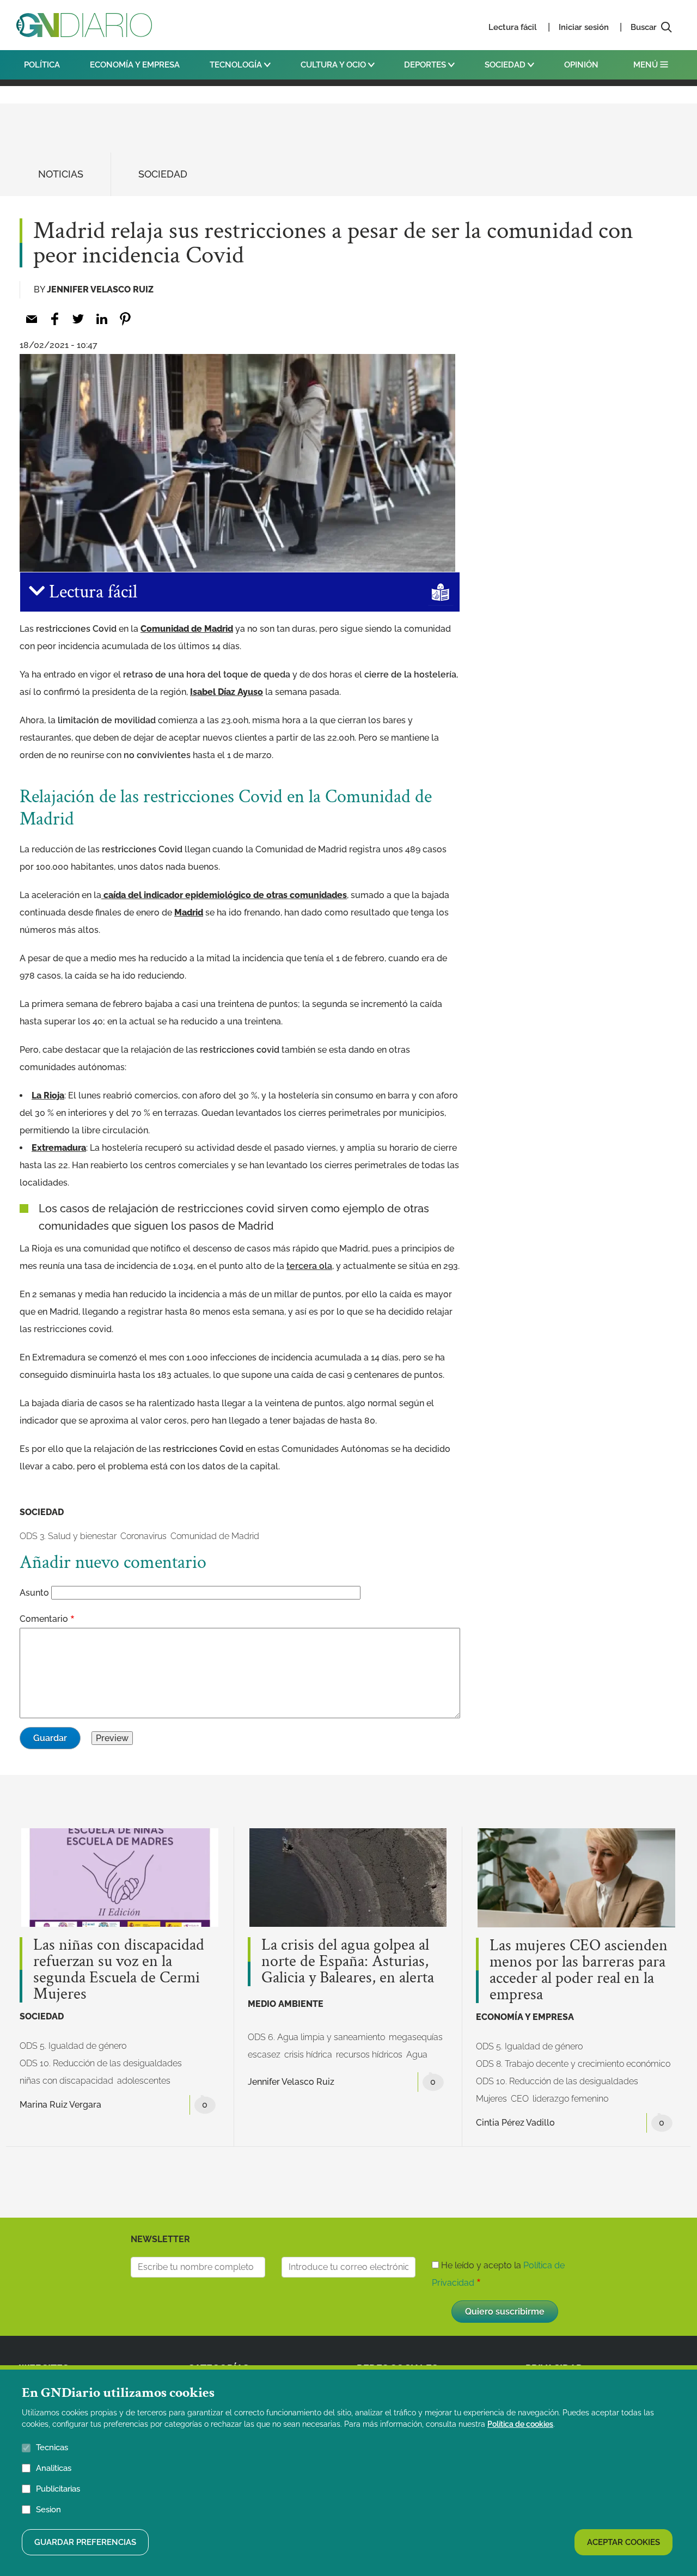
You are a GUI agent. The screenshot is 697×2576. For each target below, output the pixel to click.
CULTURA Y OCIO (334, 65)
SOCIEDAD (506, 65)
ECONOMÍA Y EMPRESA (135, 65)
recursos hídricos (369, 2055)
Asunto (34, 1593)
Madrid (189, 912)
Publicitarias (58, 2488)
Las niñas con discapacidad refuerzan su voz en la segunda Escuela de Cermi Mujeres (119, 1970)
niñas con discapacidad (66, 2081)
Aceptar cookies (623, 2542)
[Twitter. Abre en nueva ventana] (78, 319)
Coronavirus (143, 1536)
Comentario (44, 1619)
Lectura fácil (513, 27)
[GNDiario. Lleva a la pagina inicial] (84, 25)
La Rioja (48, 1095)
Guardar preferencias (85, 2542)
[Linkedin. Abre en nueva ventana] (102, 319)
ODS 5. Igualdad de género (73, 2046)
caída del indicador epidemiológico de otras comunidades (224, 895)
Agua (417, 2055)
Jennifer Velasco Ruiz (100, 289)
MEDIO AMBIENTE (286, 2004)
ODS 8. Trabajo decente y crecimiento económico (573, 2064)
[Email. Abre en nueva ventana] (31, 319)
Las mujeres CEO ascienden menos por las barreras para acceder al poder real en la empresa (579, 1970)
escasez (264, 2055)
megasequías (416, 2037)
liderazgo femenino (570, 2099)
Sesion (48, 2509)
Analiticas (54, 2468)
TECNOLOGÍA (237, 65)
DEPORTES (426, 65)
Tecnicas (52, 2447)
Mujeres (491, 2099)
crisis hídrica (308, 2055)
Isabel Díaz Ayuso (227, 692)
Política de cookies (520, 2424)
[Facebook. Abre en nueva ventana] (55, 319)
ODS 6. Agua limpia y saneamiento (316, 2037)
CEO (520, 2099)
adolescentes (144, 2081)
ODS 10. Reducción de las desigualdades (101, 2063)
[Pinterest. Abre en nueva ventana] (125, 319)
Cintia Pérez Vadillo (515, 2123)
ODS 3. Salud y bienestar (68, 1536)
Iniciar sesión (584, 27)
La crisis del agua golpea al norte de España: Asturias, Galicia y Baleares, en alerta (348, 1962)
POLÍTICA (42, 65)
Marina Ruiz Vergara (60, 2105)
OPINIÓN (581, 65)
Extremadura (59, 1148)
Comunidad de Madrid (187, 629)
